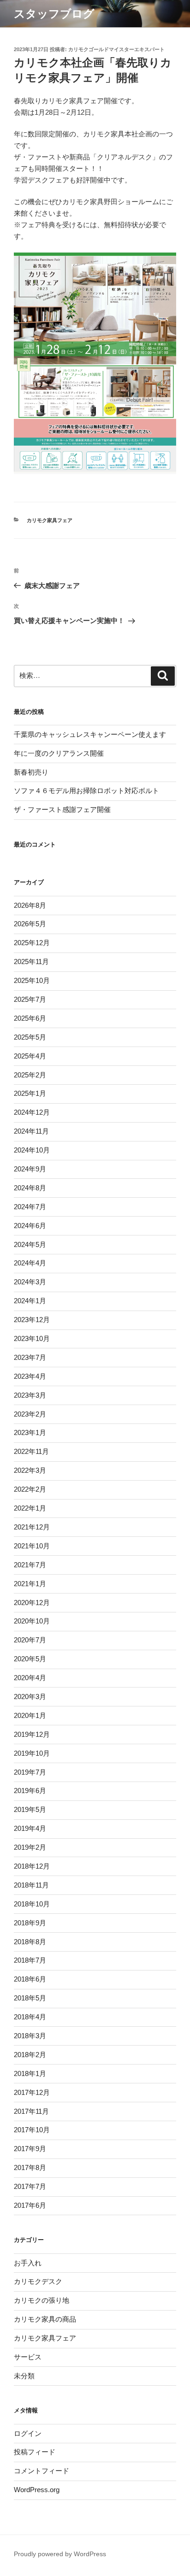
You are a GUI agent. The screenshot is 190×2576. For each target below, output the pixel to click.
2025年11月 (31, 962)
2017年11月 (31, 2111)
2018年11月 (31, 1885)
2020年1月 (30, 1715)
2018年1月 (30, 2073)
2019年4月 (30, 1828)
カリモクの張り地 (42, 2300)
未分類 (24, 2376)
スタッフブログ (54, 14)
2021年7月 (30, 1565)
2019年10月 (32, 1753)
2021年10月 (32, 1546)
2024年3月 (30, 1282)
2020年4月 (30, 1678)
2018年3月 (30, 2036)
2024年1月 (30, 1301)
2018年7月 (30, 1960)
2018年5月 (30, 1998)
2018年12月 (32, 1866)
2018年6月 (30, 1979)
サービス (28, 2357)
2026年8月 (30, 905)
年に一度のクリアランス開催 (59, 753)
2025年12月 (32, 943)
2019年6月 (30, 1791)
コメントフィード (42, 2471)
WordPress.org (37, 2490)
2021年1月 (30, 1584)
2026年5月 (30, 924)
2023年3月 (30, 1395)
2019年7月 (30, 1772)
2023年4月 (30, 1376)
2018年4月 (30, 2017)
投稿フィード (35, 2452)
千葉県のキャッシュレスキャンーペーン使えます (90, 734)
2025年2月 (30, 1075)
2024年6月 (30, 1226)
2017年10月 (32, 2130)
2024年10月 (32, 1150)
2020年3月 (30, 1697)
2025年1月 (30, 1093)
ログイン (28, 2433)
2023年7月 (30, 1357)
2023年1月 (30, 1432)
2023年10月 (32, 1338)
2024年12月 (32, 1112)
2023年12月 (32, 1320)
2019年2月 (30, 1847)
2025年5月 (30, 1037)
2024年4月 (30, 1263)
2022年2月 (30, 1489)
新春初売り (31, 772)
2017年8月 (30, 2167)
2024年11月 (31, 1131)
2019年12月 (32, 1734)
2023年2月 (30, 1414)
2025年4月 (30, 1056)
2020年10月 (32, 1621)
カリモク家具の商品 (45, 2319)
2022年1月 (30, 1508)
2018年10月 (32, 1904)
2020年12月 (32, 1603)
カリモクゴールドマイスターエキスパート (116, 49)
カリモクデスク (38, 2281)
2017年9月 (30, 2149)
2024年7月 (30, 1207)
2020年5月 (30, 1659)
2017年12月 (32, 2092)
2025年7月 (30, 999)
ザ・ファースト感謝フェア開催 (62, 809)
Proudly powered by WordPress (60, 2554)
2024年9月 (30, 1169)
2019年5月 (30, 1809)
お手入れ (28, 2263)
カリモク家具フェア (50, 520)
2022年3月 (30, 1470)
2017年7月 (30, 2186)
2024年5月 (30, 1244)
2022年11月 (31, 1451)
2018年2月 (30, 2055)
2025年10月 (32, 980)
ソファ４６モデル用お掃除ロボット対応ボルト (86, 791)
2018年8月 (30, 1942)
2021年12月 (32, 1527)
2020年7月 (30, 1640)
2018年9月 (30, 1923)
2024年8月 (30, 1188)
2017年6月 (30, 2205)
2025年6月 (30, 1018)
